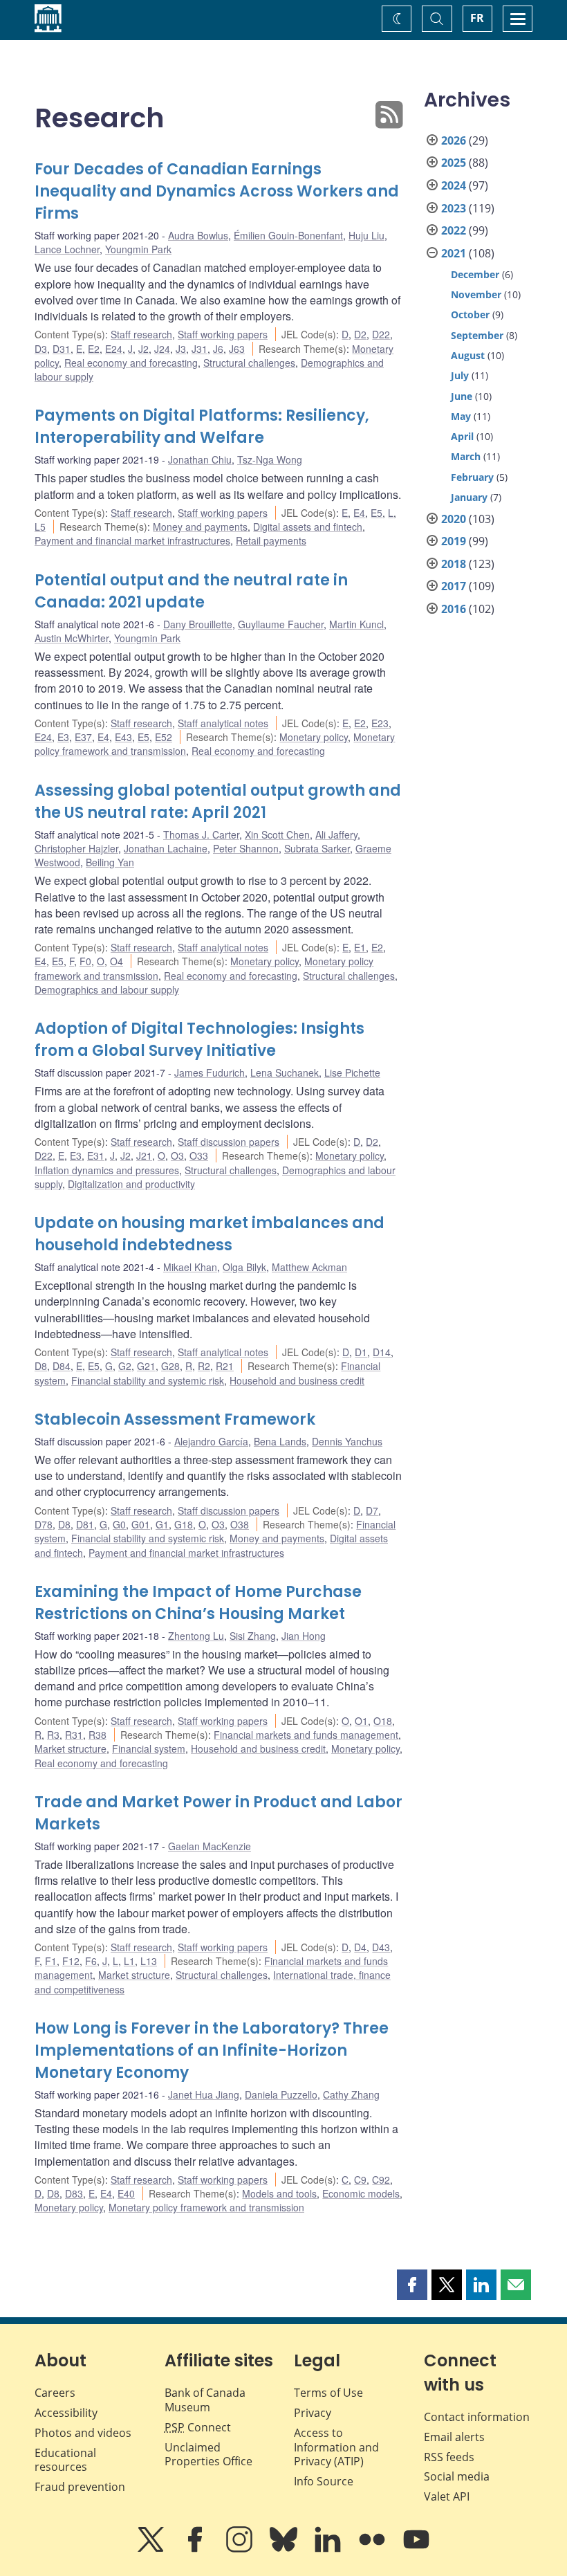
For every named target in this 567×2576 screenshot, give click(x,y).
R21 (225, 1366)
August (468, 355)
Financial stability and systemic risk (148, 1380)
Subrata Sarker (317, 848)
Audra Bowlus (198, 235)
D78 (44, 1524)
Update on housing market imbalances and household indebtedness (210, 1234)
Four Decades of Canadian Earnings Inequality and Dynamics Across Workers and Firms (217, 191)
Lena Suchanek (285, 1072)
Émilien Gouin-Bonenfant (288, 235)
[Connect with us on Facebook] (196, 2549)
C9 (360, 2180)
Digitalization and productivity (131, 1184)
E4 (359, 513)
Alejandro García (211, 1441)
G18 (184, 1524)
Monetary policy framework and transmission (206, 2207)
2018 (454, 564)
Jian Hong (304, 1636)
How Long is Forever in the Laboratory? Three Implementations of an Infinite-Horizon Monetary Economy (212, 2050)
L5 (40, 527)
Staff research (141, 334)
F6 (91, 1961)
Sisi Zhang (253, 1636)
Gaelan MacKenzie (210, 1846)
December (475, 274)
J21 (144, 1155)
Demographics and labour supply (107, 989)
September (477, 335)
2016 (454, 609)
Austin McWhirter (72, 638)
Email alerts (454, 2437)
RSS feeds (449, 2457)
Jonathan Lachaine (166, 848)
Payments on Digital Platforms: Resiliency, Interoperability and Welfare (202, 427)
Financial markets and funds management (306, 1735)
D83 (74, 2193)
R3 (53, 1735)
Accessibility (66, 2413)
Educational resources (65, 2460)
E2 (94, 349)
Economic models (361, 2193)
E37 (83, 737)
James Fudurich (210, 1072)
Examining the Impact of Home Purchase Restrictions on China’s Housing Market (198, 1603)
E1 (360, 947)
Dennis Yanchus (347, 1441)
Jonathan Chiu (200, 459)
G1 (162, 1524)
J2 (143, 349)
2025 (454, 163)
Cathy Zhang (351, 2094)
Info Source (324, 2481)
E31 (96, 1155)
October (470, 314)
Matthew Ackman (309, 1267)
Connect (198, 2427)
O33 (199, 1155)
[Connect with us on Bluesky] (285, 2549)
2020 (454, 519)
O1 (361, 1721)
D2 (360, 334)
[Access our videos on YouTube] (416, 2549)
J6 (218, 349)
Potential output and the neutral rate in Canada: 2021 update (191, 591)
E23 (380, 723)
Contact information (477, 2417)
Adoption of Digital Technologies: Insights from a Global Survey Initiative (199, 1040)
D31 (62, 349)
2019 (454, 541)
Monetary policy (314, 737)
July (460, 375)
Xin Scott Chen (277, 834)
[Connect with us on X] (152, 2549)
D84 (62, 1366)
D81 (85, 1524)
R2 (204, 1366)
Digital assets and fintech (308, 527)
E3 (63, 737)
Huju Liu (366, 235)
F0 (85, 961)
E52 (164, 737)
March (466, 456)
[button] (412, 2285)
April (462, 436)
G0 (119, 1524)
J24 (162, 349)
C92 (381, 2180)
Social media (457, 2476)
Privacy (313, 2413)
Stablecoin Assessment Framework (175, 1419)
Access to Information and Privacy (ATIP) (336, 2447)
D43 (381, 1947)
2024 (454, 185)
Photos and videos (83, 2433)
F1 (51, 1961)
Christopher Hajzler (76, 848)
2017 (454, 586)
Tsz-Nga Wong (270, 459)
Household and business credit (297, 1380)
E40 (126, 2193)
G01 (141, 1524)
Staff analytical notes (223, 723)
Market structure (71, 1748)
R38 (97, 1735)
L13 (149, 1961)
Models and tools (279, 2193)
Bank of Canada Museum (205, 2400)
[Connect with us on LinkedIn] (329, 2549)
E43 (123, 737)
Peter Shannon (246, 848)
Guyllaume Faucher (281, 624)
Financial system (149, 1748)
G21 (146, 1366)
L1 (129, 1961)
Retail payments (271, 540)
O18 (383, 1721)
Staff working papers (223, 334)
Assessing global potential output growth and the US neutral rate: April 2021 (218, 802)
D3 (41, 349)
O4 (117, 961)
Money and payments (200, 527)
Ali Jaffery (336, 834)
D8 (41, 1366)
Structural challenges (249, 363)
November (476, 294)
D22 (381, 334)
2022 (454, 230)
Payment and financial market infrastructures (132, 540)
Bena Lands (280, 1441)
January (469, 497)
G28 (170, 1366)
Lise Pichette (352, 1072)
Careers (55, 2393)
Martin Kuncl (356, 624)
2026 (454, 140)
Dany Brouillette (198, 624)
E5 (377, 513)
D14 (382, 1352)
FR (477, 18)
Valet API (447, 2496)
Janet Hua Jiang (204, 2094)
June (462, 396)
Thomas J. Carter (201, 834)
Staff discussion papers (229, 1142)
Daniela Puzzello (281, 2094)
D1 (361, 1352)
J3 (181, 349)
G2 (125, 1366)
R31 (74, 1735)
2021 (454, 253)
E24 (114, 349)
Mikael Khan (190, 1267)
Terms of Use (328, 2393)
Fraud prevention (80, 2487)
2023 (454, 208)
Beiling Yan (110, 862)
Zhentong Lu (196, 1636)
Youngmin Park (138, 249)
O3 (177, 1155)
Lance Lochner (67, 249)
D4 (360, 1947)
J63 (237, 349)
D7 (372, 1510)
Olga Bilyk (244, 1267)
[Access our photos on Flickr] (373, 2549)
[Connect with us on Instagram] (241, 2549)
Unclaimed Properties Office (208, 2455)
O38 (240, 1524)
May (461, 416)
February (472, 477)
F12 (71, 1961)
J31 (199, 349)
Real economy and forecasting (131, 363)
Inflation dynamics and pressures (107, 1170)
